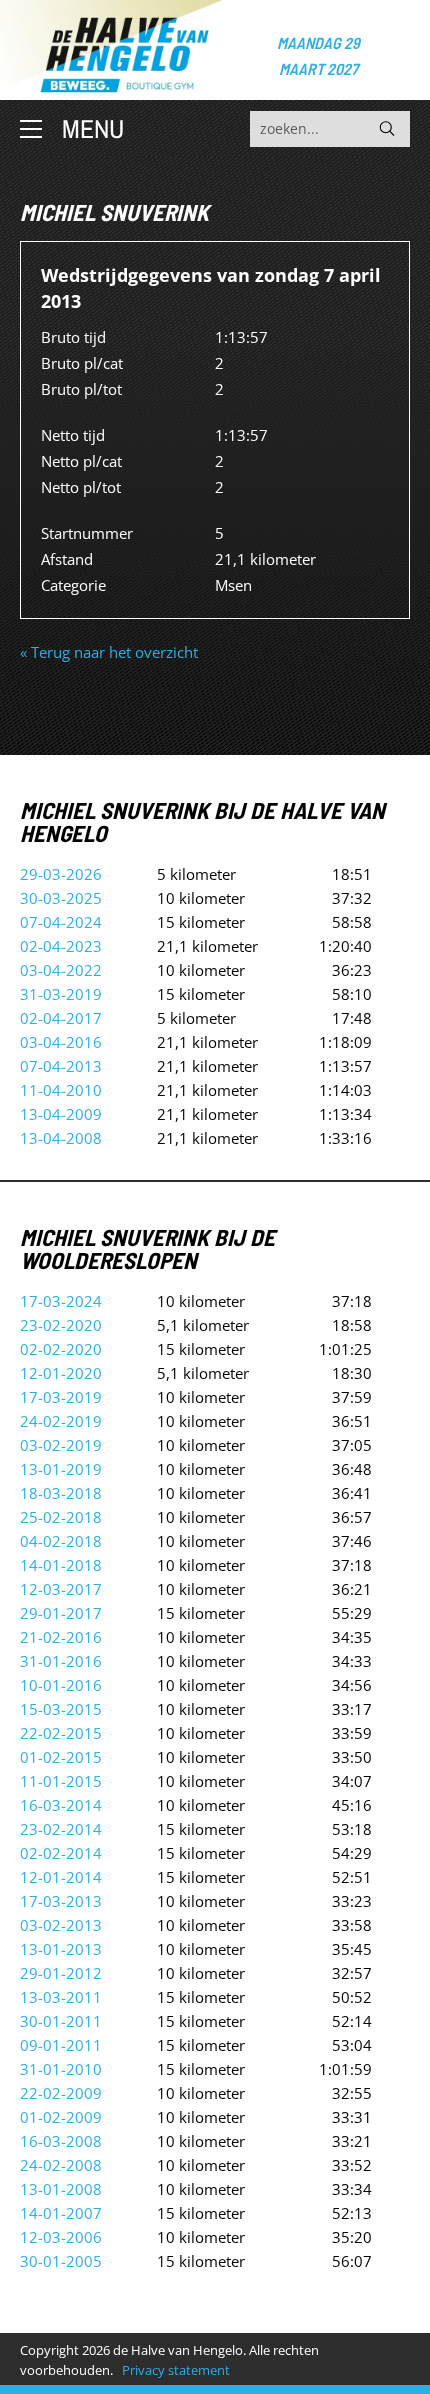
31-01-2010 (61, 2069)
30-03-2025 (61, 898)
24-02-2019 (61, 1421)
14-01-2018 (61, 1565)
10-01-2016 (61, 1685)
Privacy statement (176, 2370)
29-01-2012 (61, 1973)
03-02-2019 (61, 1445)
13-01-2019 (61, 1469)
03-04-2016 (61, 1042)
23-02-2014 (61, 1829)
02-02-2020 (61, 1349)
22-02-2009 (61, 2093)
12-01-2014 (61, 1877)
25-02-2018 (61, 1517)
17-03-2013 (61, 1901)
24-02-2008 (61, 2165)
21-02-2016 (61, 1637)
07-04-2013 (61, 1066)
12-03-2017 (61, 1589)
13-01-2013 (61, 1949)
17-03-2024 (61, 1301)
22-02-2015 (61, 1733)
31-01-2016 (61, 1661)
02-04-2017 (61, 1018)
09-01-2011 (61, 2045)
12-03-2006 (61, 2237)
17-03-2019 (61, 1397)
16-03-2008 (61, 2141)
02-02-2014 (61, 1853)
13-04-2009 (61, 1114)
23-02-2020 (61, 1325)
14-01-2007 (61, 2213)
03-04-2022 (61, 970)
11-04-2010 (61, 1090)
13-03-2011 (61, 1997)
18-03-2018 (61, 1493)
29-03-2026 (61, 874)
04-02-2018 (61, 1541)
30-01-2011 (61, 2021)
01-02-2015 (61, 1757)
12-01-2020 (61, 1373)
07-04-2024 (61, 922)
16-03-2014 (61, 1805)
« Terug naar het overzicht (109, 652)
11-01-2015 (61, 1781)
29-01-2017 (61, 1613)
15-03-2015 (61, 1709)
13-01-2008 (61, 2189)
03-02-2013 (61, 1925)
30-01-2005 (61, 2261)
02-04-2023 (61, 946)
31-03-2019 (61, 994)
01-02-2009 (61, 2117)
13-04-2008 (61, 1138)
